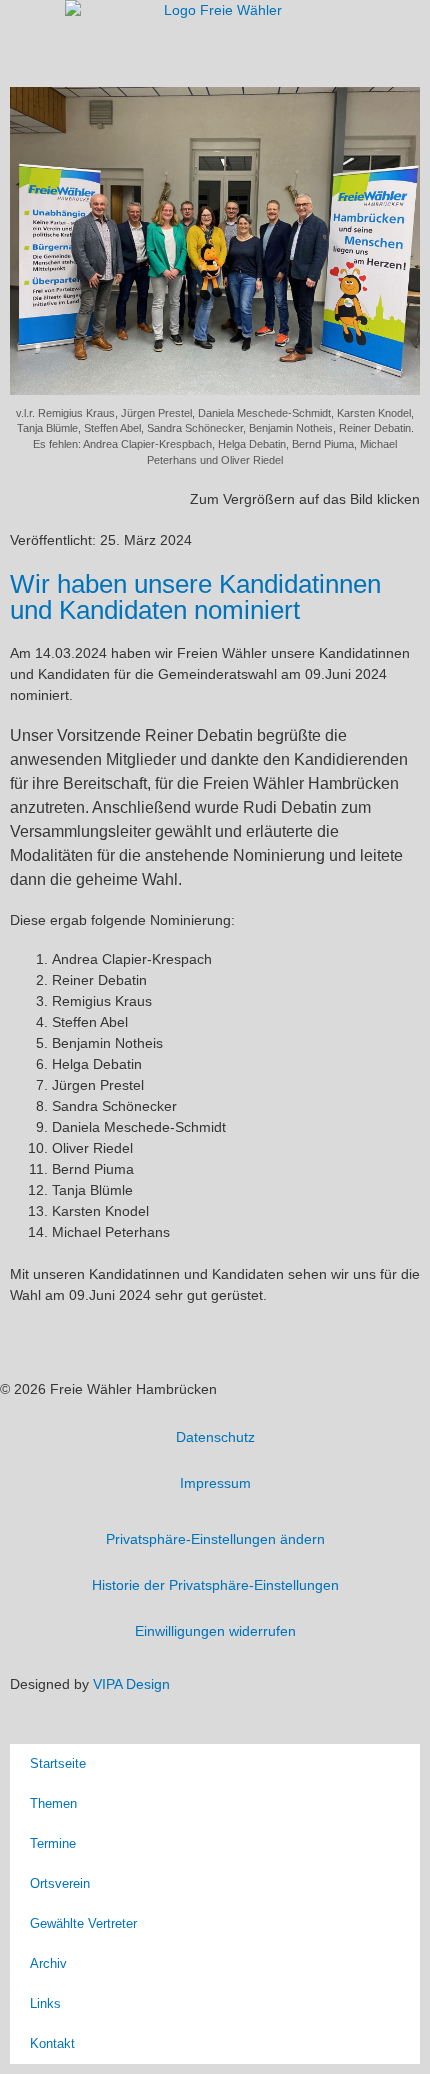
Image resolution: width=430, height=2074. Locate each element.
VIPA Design (131, 1684)
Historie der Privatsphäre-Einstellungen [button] (215, 1585)
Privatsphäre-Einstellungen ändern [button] (215, 1539)
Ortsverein (60, 1883)
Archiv (48, 1963)
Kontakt (52, 2043)
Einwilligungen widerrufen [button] (215, 1631)
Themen (53, 1803)
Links (45, 2003)
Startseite (58, 1763)
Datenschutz (215, 1437)
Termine (53, 1843)
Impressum (215, 1483)
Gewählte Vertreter (83, 1923)
